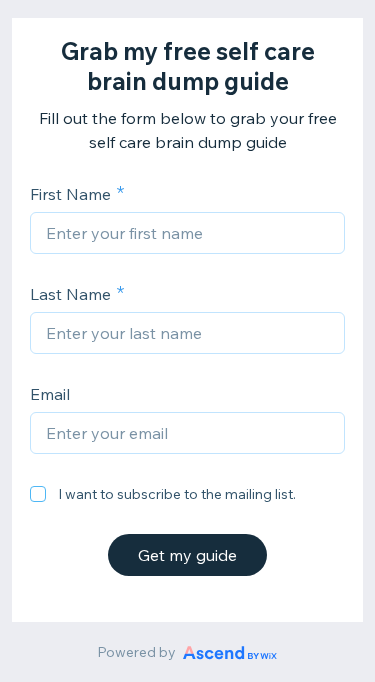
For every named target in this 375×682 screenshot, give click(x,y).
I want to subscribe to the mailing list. (177, 494)
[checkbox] (38, 494)
